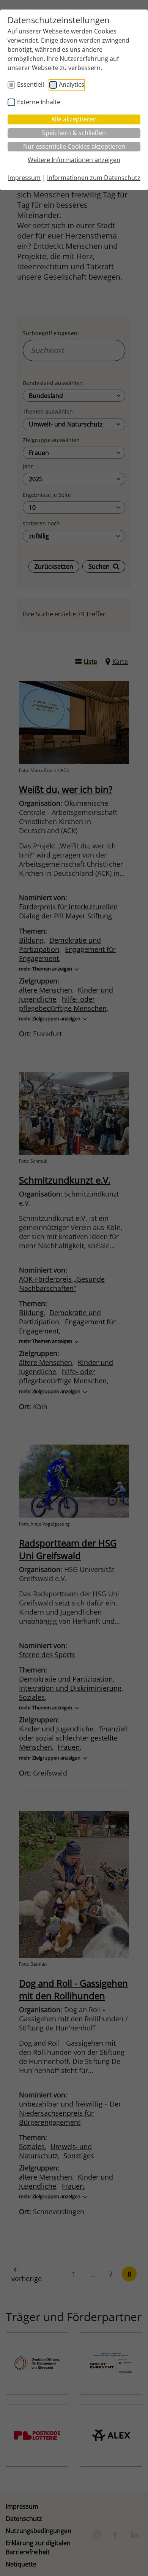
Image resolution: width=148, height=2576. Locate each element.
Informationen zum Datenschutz (94, 178)
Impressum (24, 178)
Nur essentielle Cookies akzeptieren (74, 146)
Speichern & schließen (74, 133)
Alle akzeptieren (74, 119)
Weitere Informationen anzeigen (74, 160)
